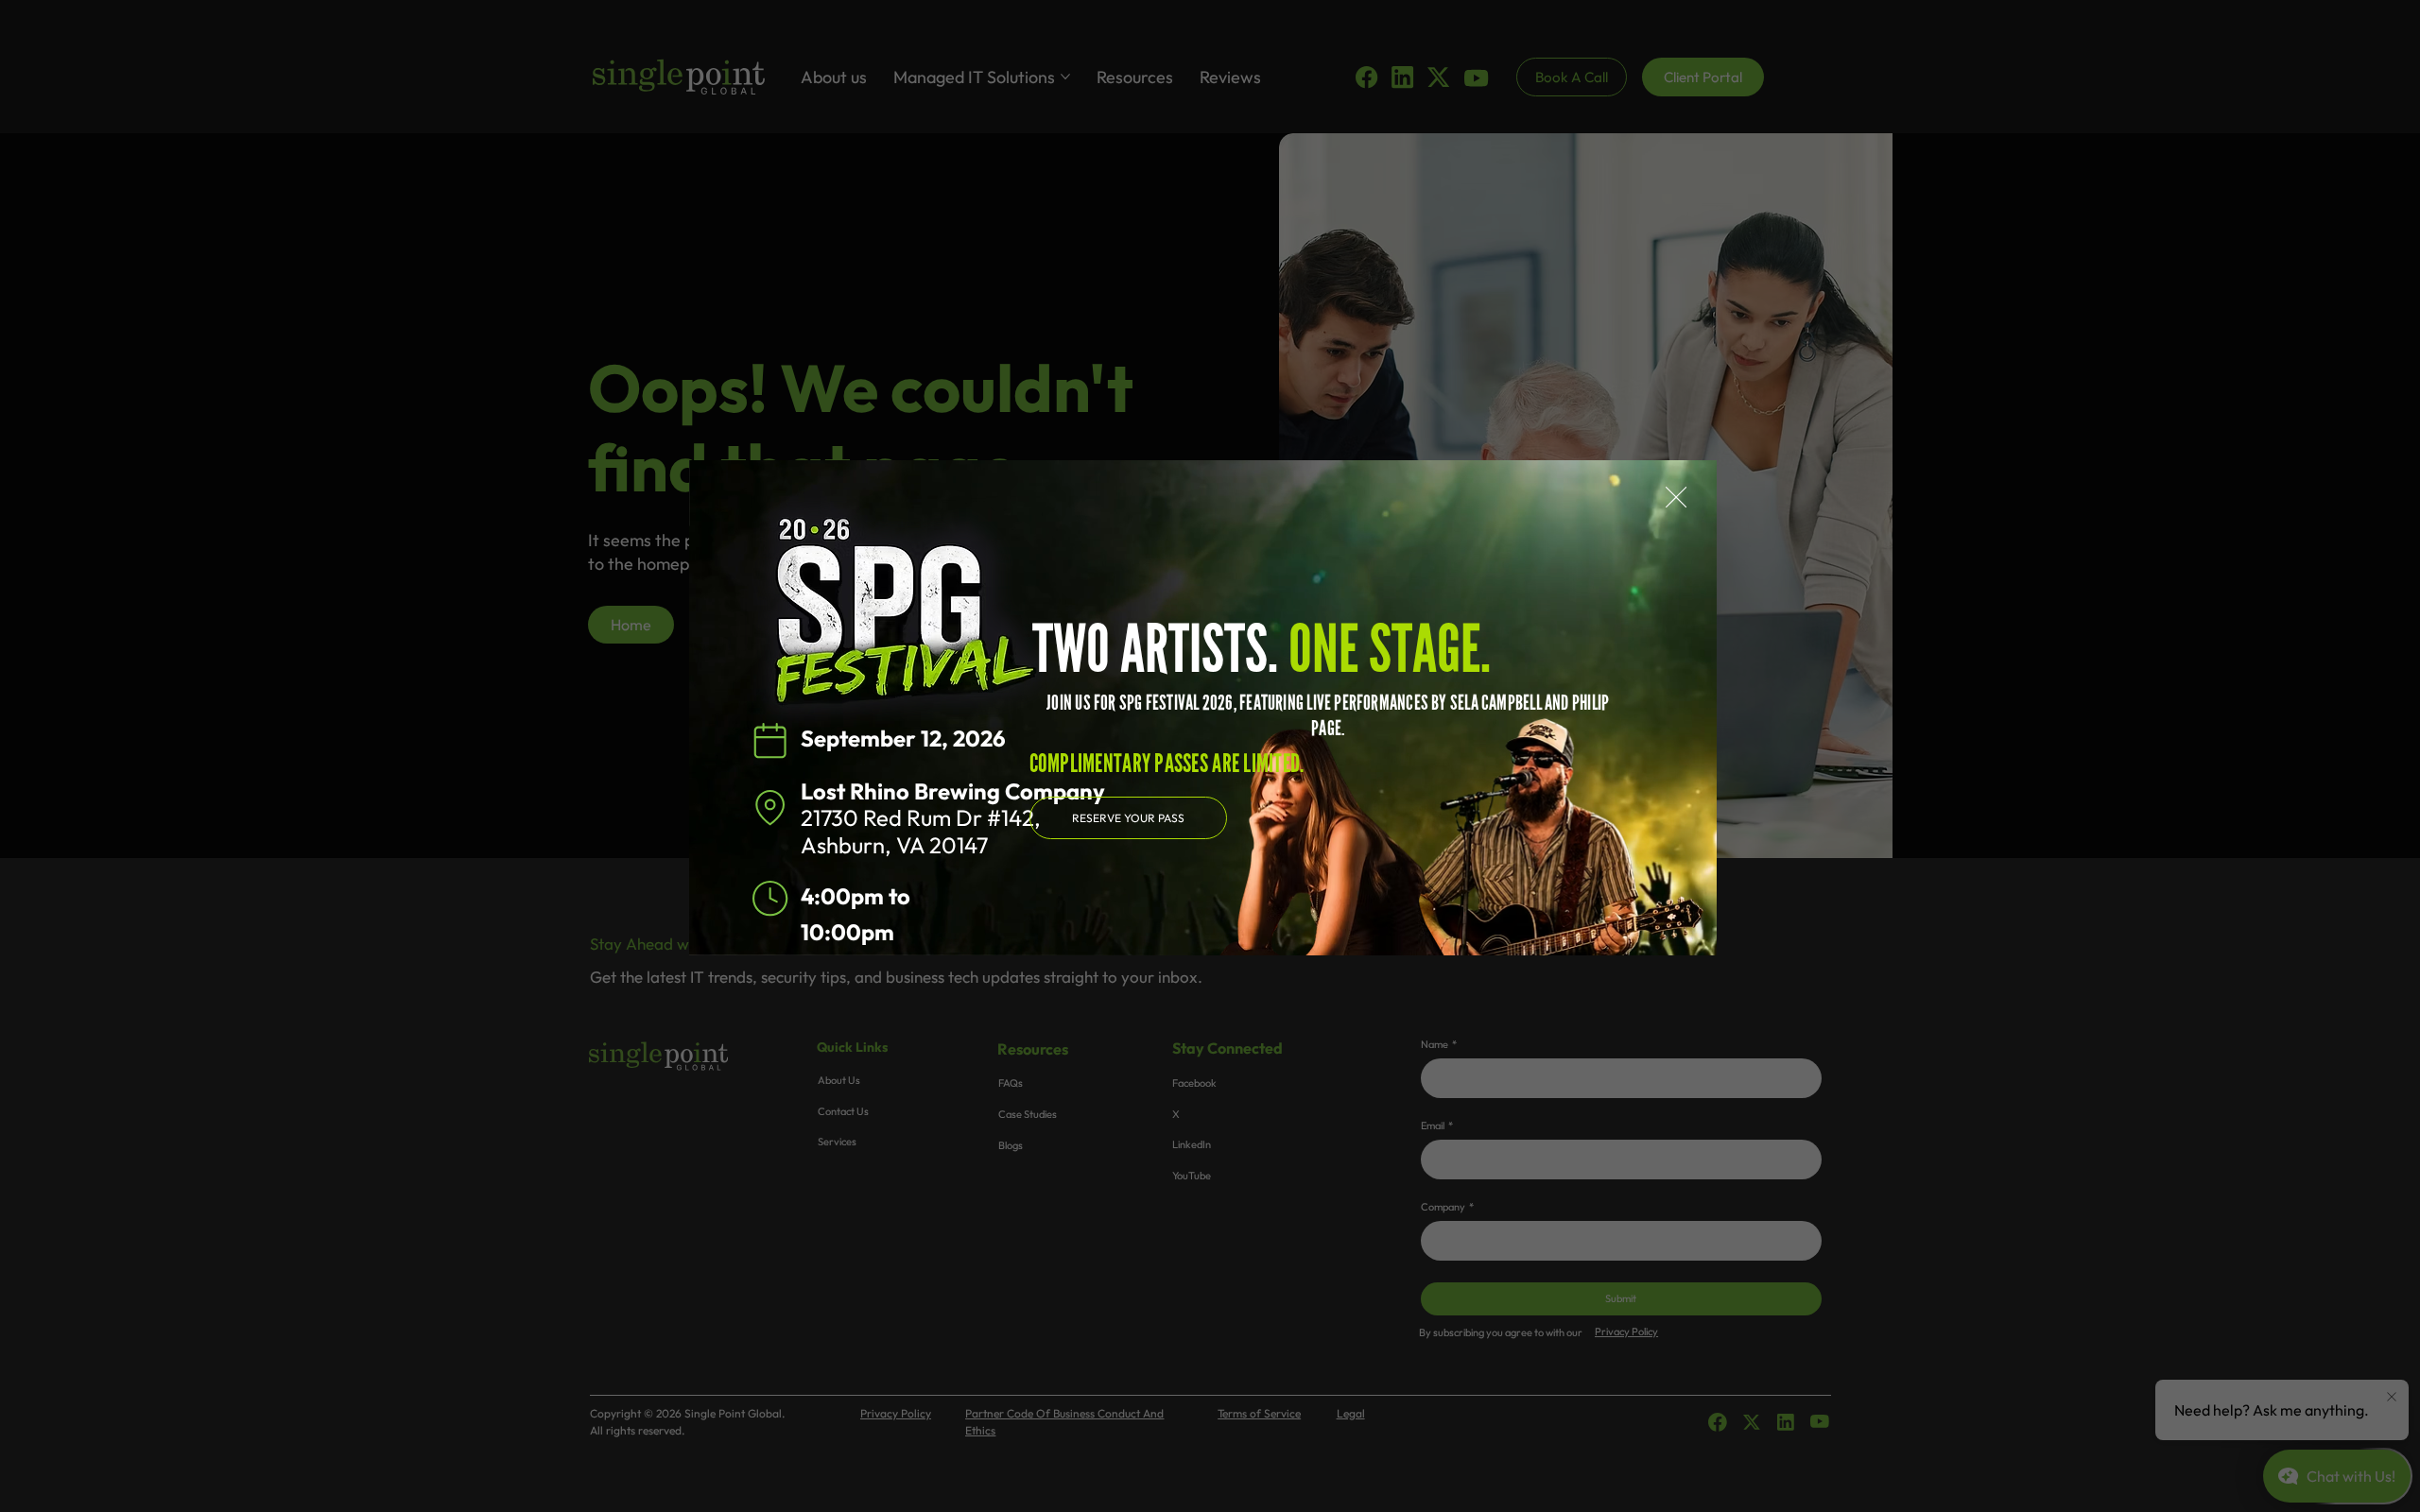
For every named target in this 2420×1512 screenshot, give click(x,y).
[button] (1676, 498)
